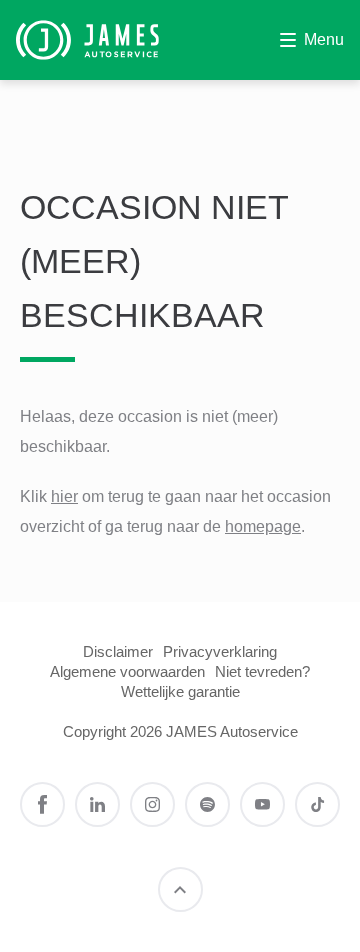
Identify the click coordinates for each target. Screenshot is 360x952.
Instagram (152, 804)
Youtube (262, 804)
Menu (324, 39)
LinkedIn (97, 804)
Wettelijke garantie (180, 691)
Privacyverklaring (220, 651)
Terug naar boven (180, 889)
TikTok (317, 804)
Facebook (42, 804)
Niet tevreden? (262, 671)
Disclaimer (118, 651)
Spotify (207, 804)
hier (64, 496)
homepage (263, 526)
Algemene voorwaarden (127, 671)
